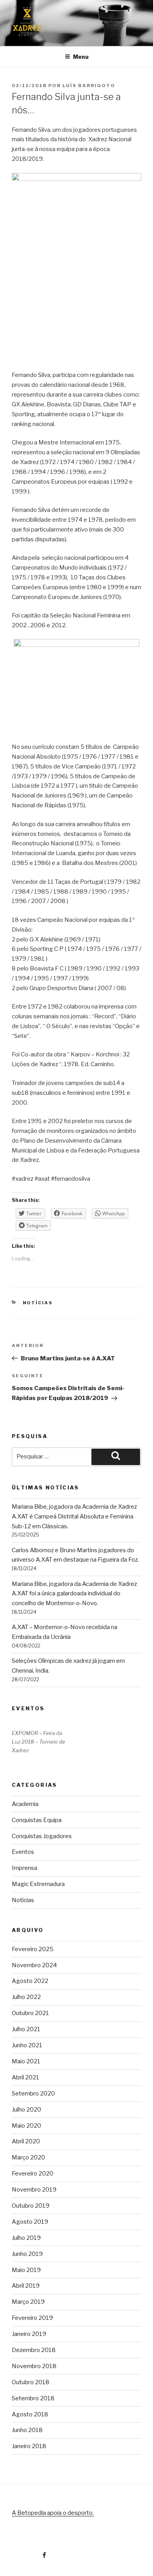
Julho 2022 (26, 1997)
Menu (81, 57)
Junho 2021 (27, 2045)
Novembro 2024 (34, 1965)
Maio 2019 (26, 2270)
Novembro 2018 (34, 2366)
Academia (25, 1804)
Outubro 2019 (31, 2206)
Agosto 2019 (30, 2222)
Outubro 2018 (31, 2382)
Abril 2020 (26, 2141)
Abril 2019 (26, 2286)
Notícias (38, 1303)
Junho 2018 (27, 2430)
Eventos (23, 1852)
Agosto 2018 (30, 2414)
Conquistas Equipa (37, 1820)
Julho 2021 (26, 2029)
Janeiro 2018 (29, 2446)
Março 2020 (28, 2157)
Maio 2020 (26, 2126)
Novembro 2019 (34, 2190)
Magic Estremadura (38, 1884)
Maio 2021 (26, 2061)
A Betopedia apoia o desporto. (53, 2513)
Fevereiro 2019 (32, 2318)
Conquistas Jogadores (42, 1836)
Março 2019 (28, 2302)
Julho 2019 (26, 2238)
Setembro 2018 (33, 2398)
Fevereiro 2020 (33, 2174)
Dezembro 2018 (34, 2350)
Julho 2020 (26, 2110)
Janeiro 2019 (29, 2334)
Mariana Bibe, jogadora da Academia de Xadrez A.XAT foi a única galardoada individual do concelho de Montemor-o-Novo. (74, 1594)
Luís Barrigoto (89, 86)
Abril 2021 (25, 2077)
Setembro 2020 (33, 2094)
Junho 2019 (27, 2254)
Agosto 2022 (30, 1981)
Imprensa (25, 1868)
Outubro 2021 (30, 2013)
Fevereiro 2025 (33, 1949)
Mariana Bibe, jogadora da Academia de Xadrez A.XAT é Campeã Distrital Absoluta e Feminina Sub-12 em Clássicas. (74, 1516)
